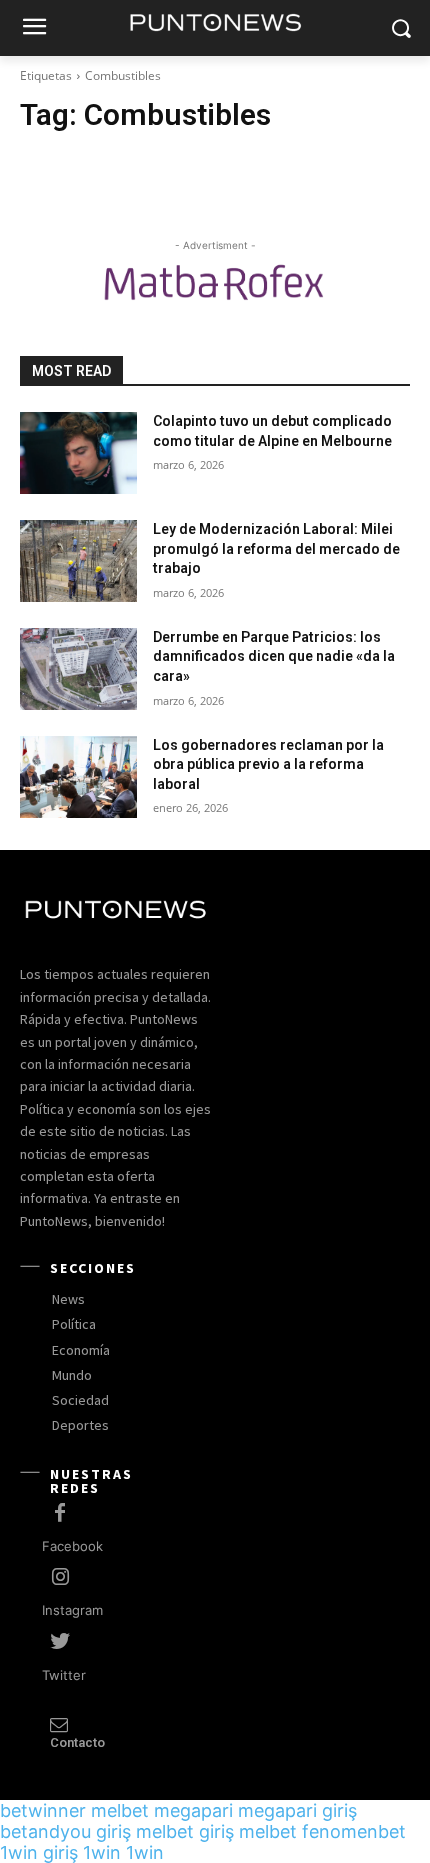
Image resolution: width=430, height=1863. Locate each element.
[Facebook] (60, 1514)
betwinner (43, 1810)
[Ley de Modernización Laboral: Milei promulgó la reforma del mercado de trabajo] (78, 561)
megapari (193, 1810)
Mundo (72, 1375)
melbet (120, 1810)
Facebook (72, 1546)
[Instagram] (60, 1578)
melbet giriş (185, 1831)
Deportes (80, 1425)
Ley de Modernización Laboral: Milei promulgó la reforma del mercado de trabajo (276, 548)
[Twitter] (60, 1642)
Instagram (72, 1610)
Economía (81, 1350)
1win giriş (39, 1852)
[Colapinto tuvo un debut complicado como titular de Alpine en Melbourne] (78, 453)
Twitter (64, 1675)
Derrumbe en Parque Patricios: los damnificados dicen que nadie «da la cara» (274, 656)
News (68, 1299)
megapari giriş (297, 1810)
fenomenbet (354, 1831)
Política (74, 1324)
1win (102, 1852)
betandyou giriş (65, 1831)
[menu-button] (34, 29)
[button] (400, 28)
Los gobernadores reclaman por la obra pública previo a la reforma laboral (268, 764)
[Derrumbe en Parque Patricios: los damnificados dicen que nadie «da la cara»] (78, 669)
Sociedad (80, 1400)
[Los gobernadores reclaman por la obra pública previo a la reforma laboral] (78, 777)
